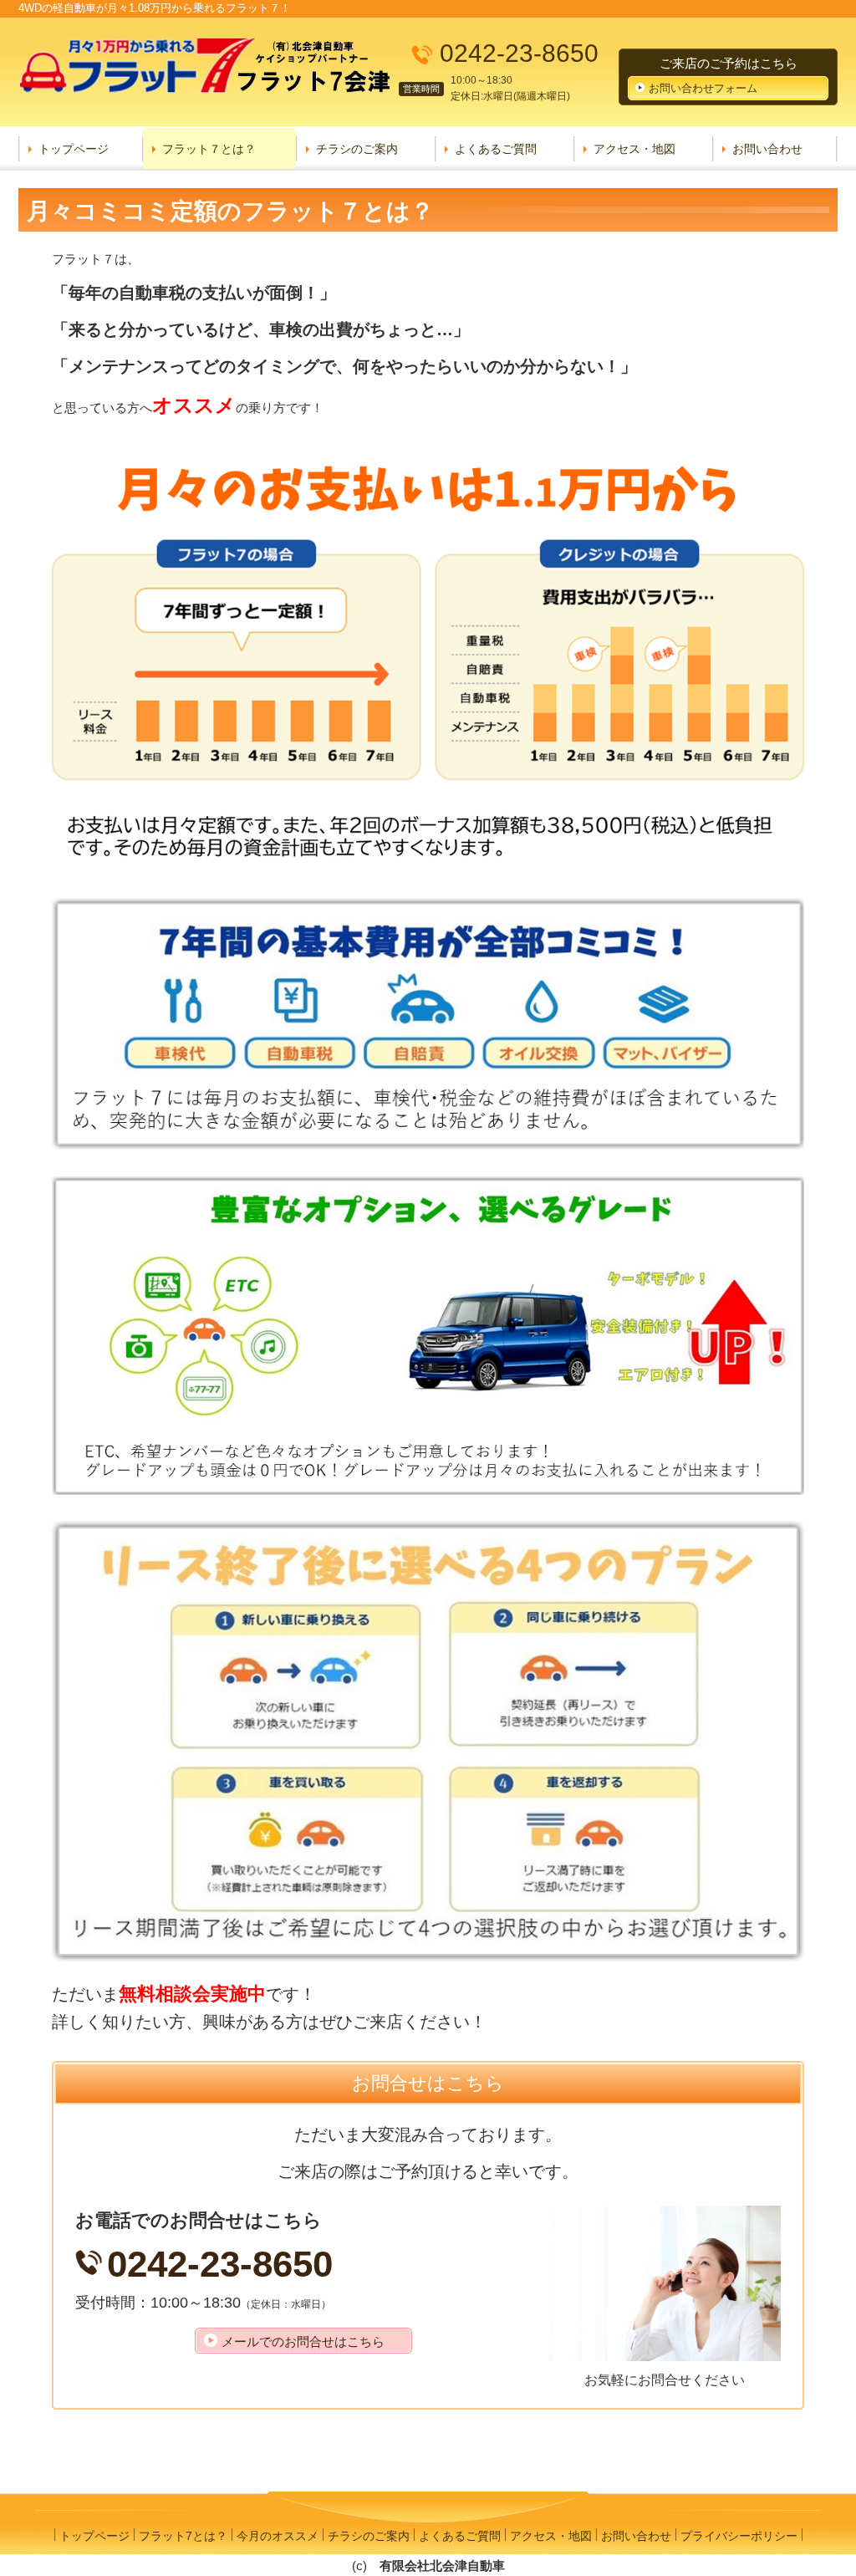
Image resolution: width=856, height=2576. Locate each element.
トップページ (74, 149)
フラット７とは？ (209, 149)
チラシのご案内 (357, 149)
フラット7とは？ (183, 2536)
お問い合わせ (767, 149)
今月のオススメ (278, 2536)
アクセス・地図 (634, 149)
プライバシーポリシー (739, 2536)
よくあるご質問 (496, 149)
